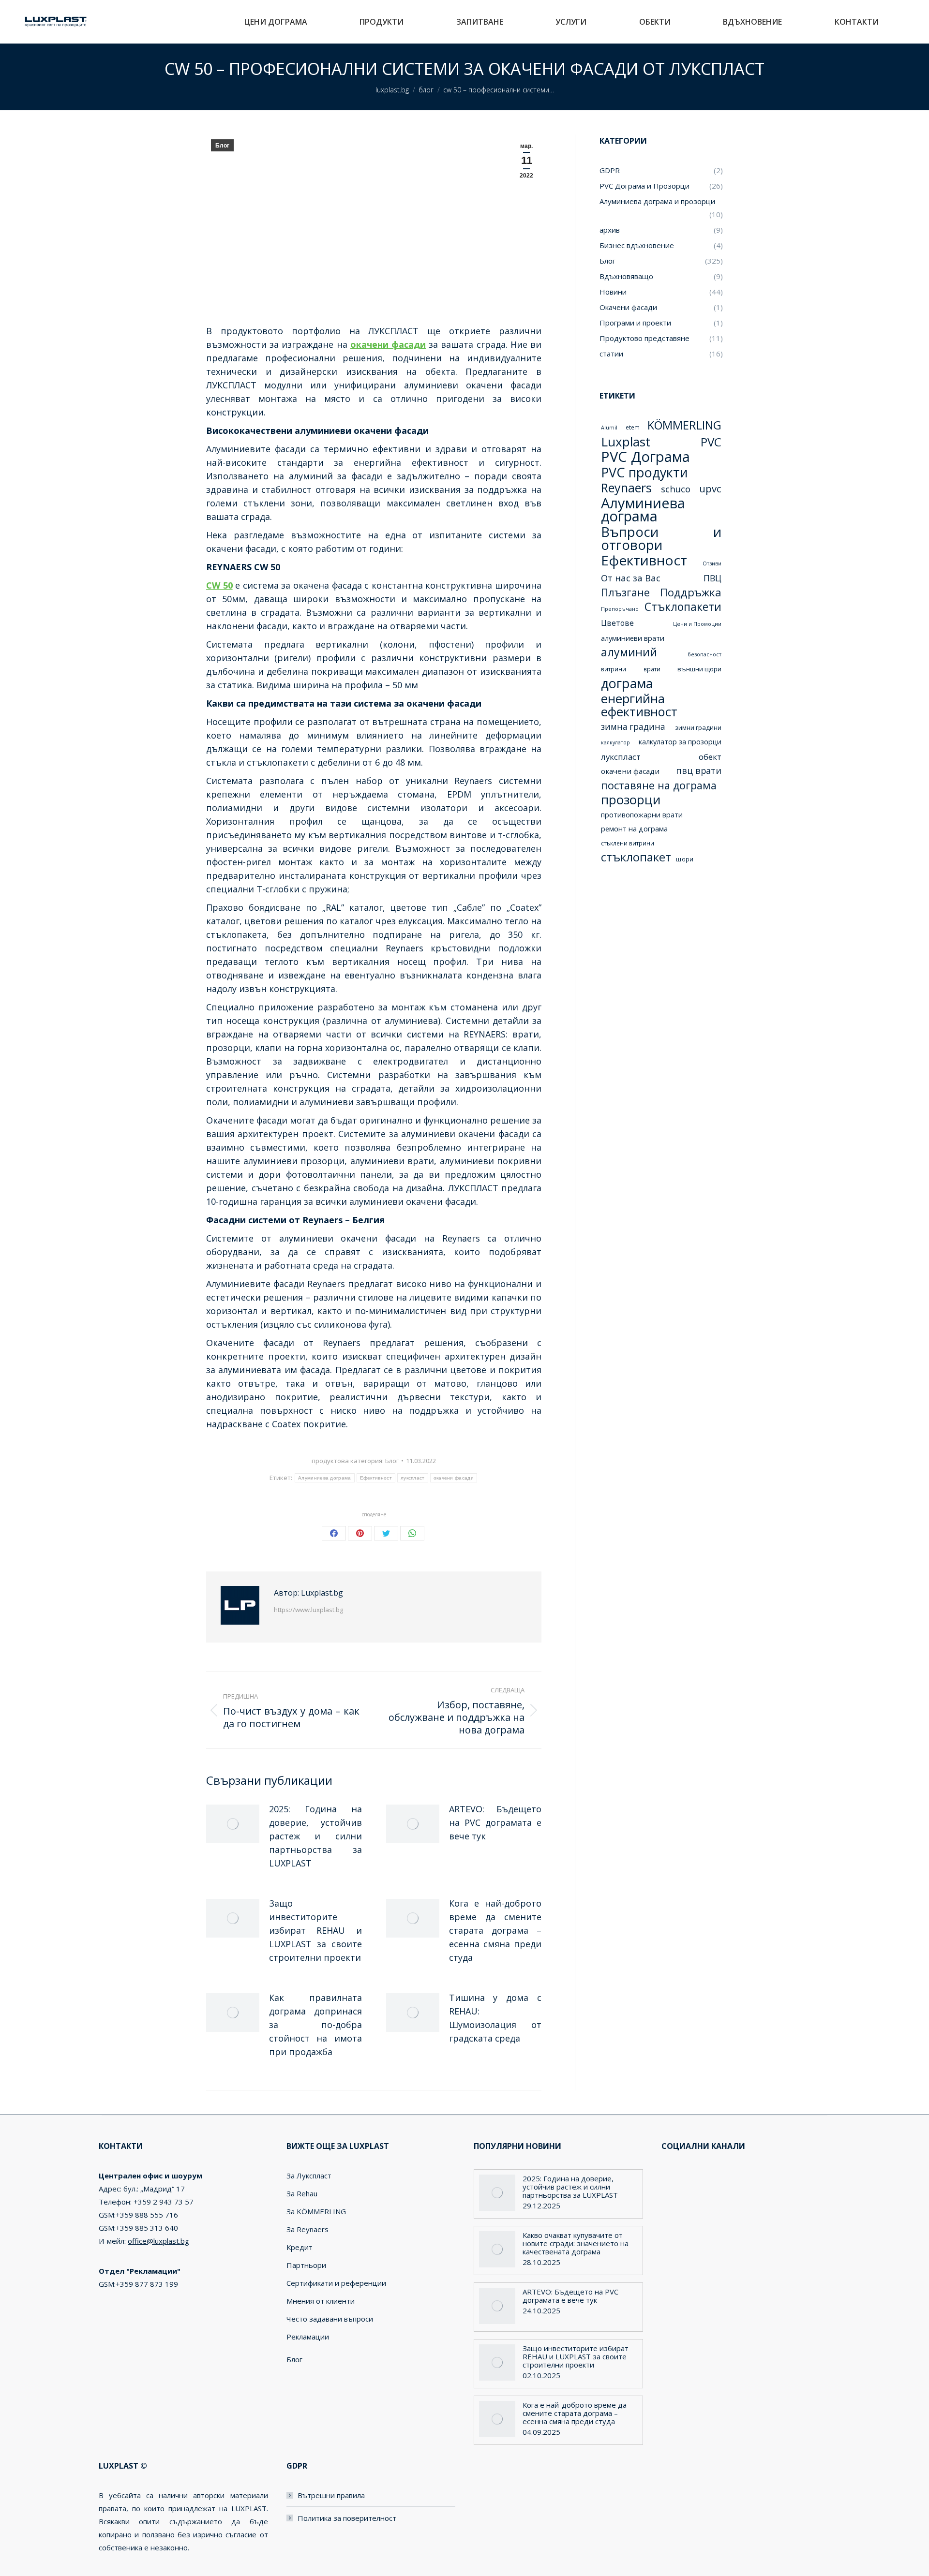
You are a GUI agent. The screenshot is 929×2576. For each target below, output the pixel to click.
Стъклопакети (683, 607)
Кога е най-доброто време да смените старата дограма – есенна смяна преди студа (495, 1930)
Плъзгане (625, 592)
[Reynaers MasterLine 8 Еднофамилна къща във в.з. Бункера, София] (655, 954)
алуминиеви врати (633, 638)
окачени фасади (454, 1478)
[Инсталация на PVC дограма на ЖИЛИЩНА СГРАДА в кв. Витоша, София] (655, 917)
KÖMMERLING (684, 425)
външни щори (699, 669)
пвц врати (699, 770)
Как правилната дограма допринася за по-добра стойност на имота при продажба (315, 2025)
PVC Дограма (645, 457)
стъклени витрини (628, 843)
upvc (710, 489)
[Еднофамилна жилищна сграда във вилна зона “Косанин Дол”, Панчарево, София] (693, 917)
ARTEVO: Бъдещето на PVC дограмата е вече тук (495, 1822)
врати (652, 669)
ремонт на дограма (634, 829)
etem (633, 427)
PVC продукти (644, 472)
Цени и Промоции (697, 624)
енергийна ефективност (639, 705)
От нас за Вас (631, 578)
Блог (222, 146)
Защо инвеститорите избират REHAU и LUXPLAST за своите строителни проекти (315, 1930)
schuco (676, 489)
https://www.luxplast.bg (308, 1610)
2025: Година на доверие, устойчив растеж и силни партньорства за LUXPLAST (315, 1836)
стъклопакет (636, 857)
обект (710, 757)
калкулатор (615, 742)
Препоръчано (620, 609)
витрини (614, 669)
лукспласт (413, 1478)
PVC (711, 442)
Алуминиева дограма (324, 1478)
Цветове (617, 623)
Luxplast (626, 442)
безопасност (704, 654)
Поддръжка (691, 592)
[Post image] (233, 1824)
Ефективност (376, 1478)
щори (685, 859)
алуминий (629, 652)
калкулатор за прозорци (680, 741)
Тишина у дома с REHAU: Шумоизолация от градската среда (495, 2018)
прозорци (631, 800)
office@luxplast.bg (158, 2241)
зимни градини (698, 727)
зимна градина (633, 727)
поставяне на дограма (659, 785)
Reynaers (626, 488)
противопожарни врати (642, 814)
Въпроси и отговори (661, 538)
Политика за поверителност (347, 2518)
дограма (627, 683)
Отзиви (712, 563)
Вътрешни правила (331, 2495)
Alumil (609, 428)
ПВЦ (712, 578)
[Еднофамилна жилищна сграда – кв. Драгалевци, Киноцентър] (618, 954)
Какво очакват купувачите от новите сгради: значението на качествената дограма (576, 2243)
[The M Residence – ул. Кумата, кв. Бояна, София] (693, 954)
